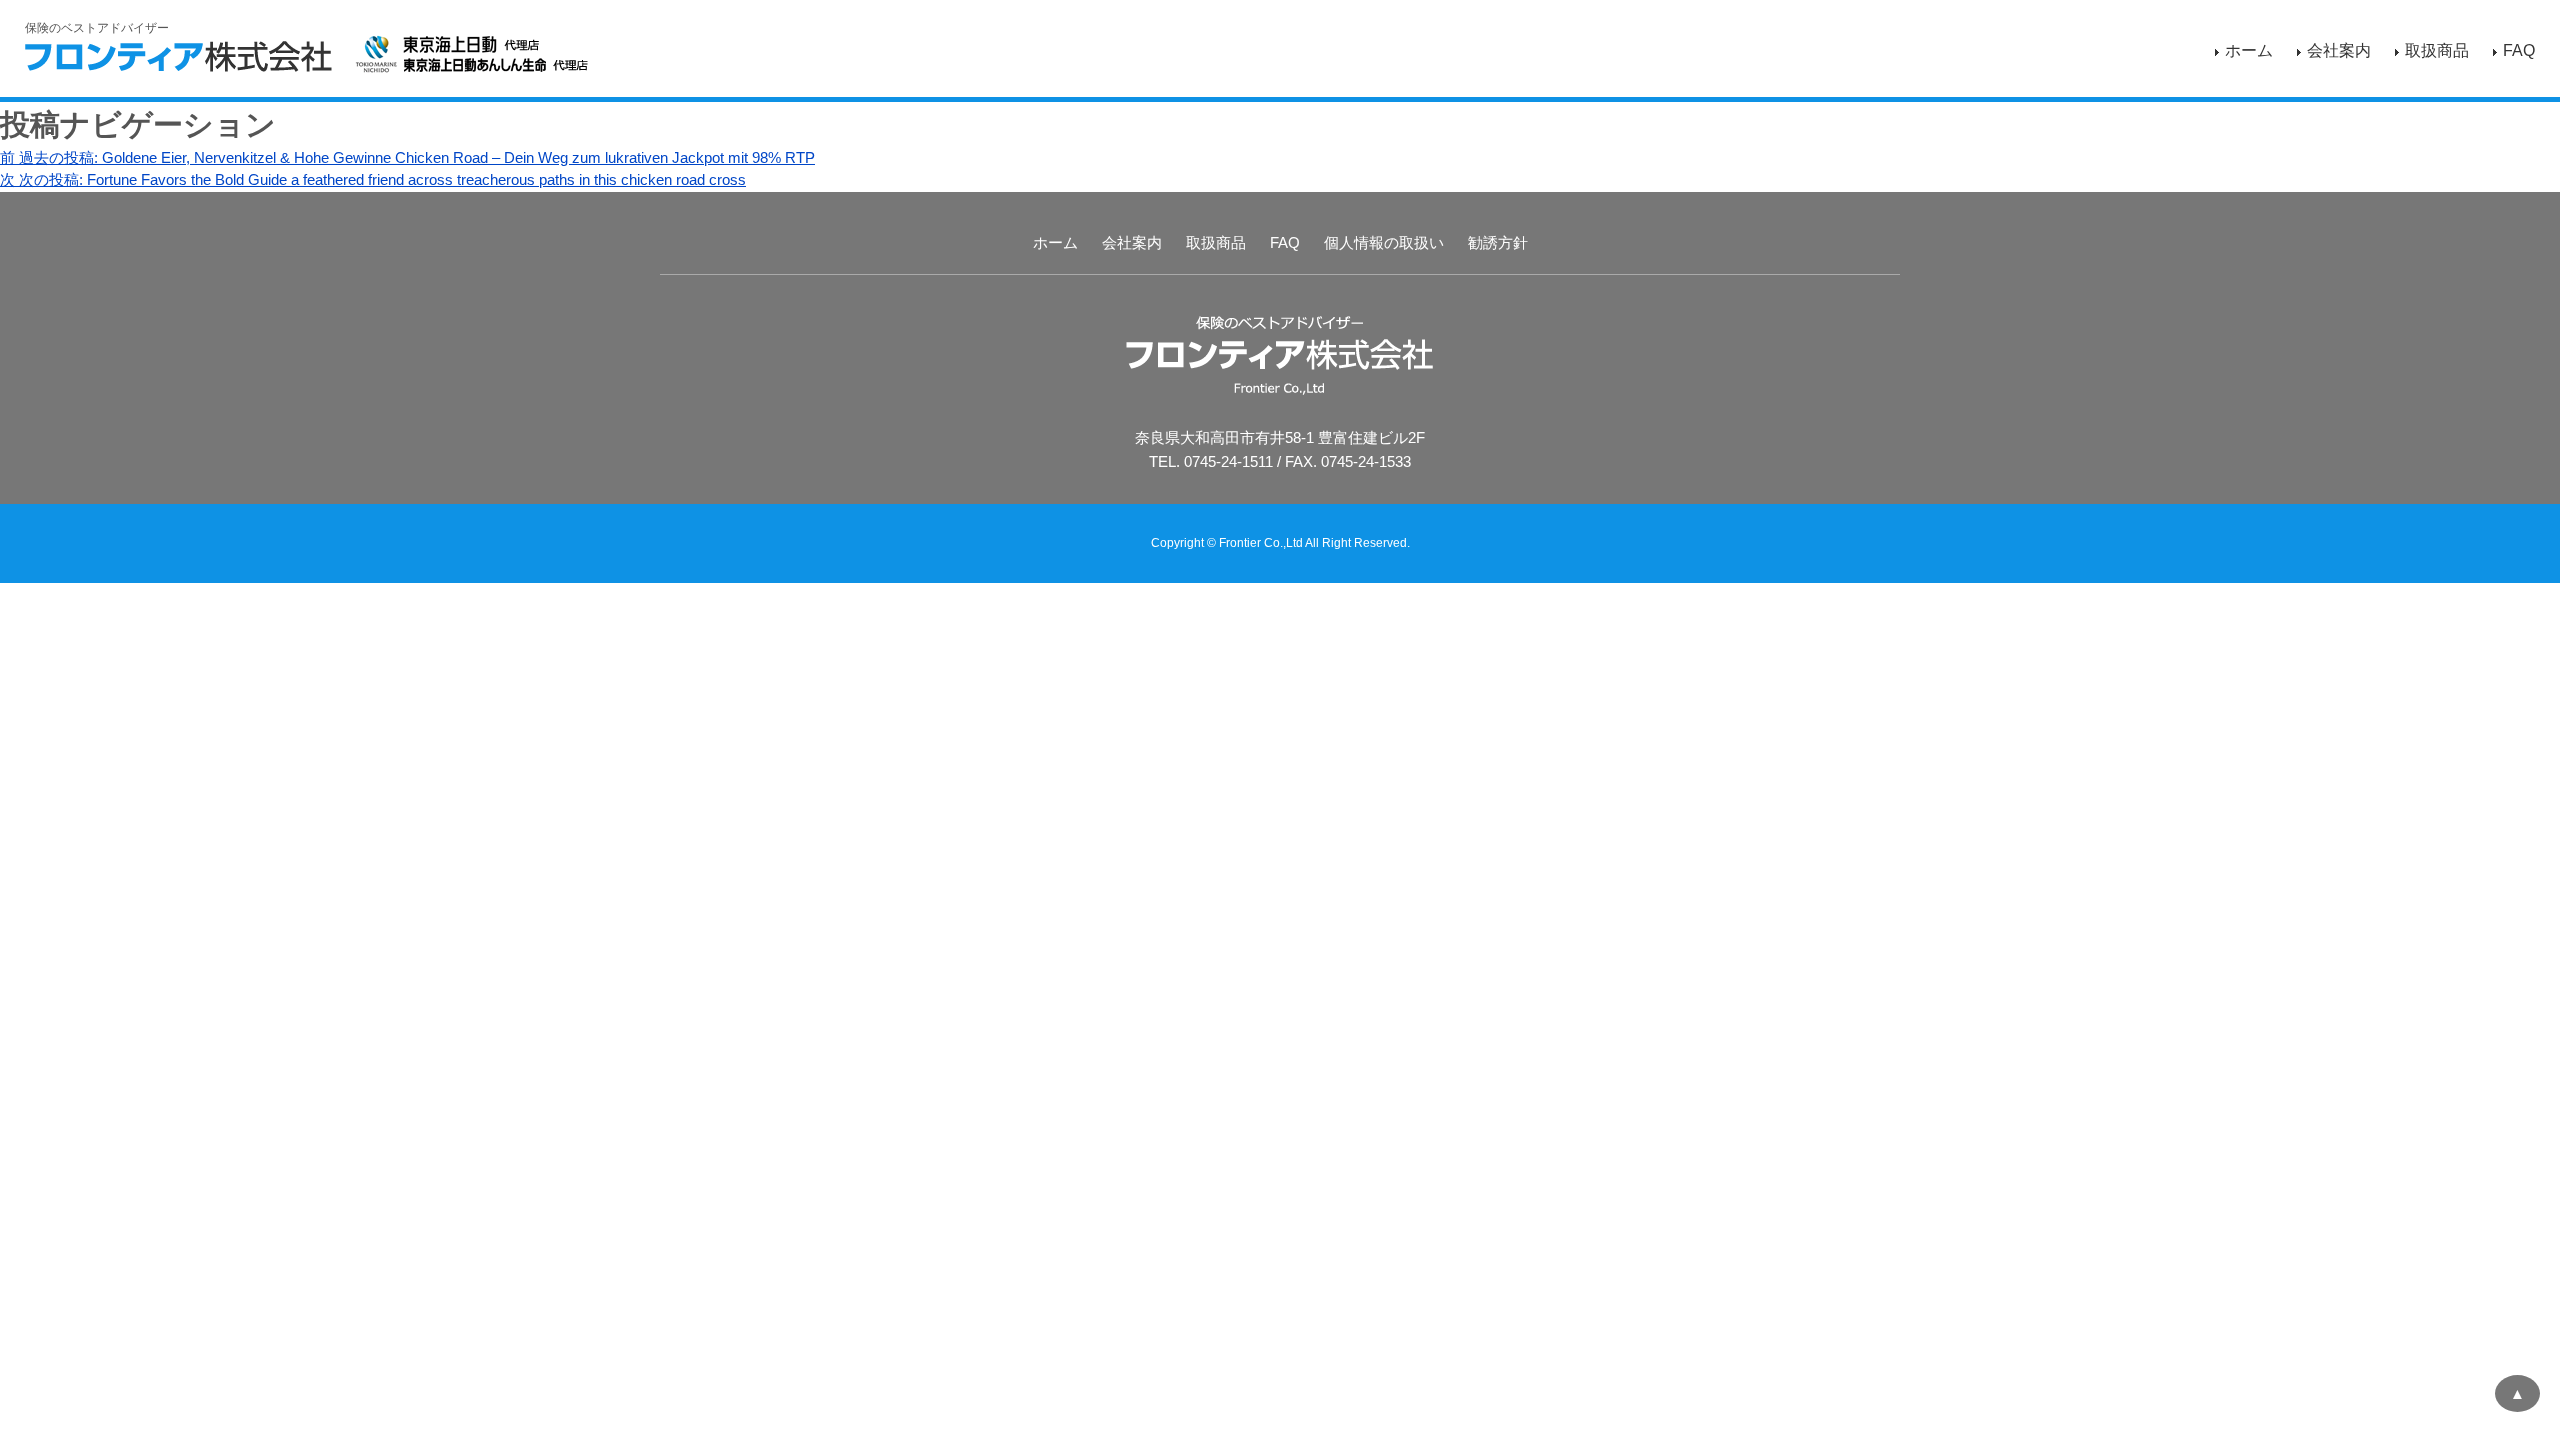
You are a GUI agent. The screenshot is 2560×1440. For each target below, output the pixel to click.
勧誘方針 (1498, 242)
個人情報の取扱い (1384, 242)
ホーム (2249, 50)
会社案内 (2339, 50)
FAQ (2519, 50)
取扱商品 (2437, 50)
